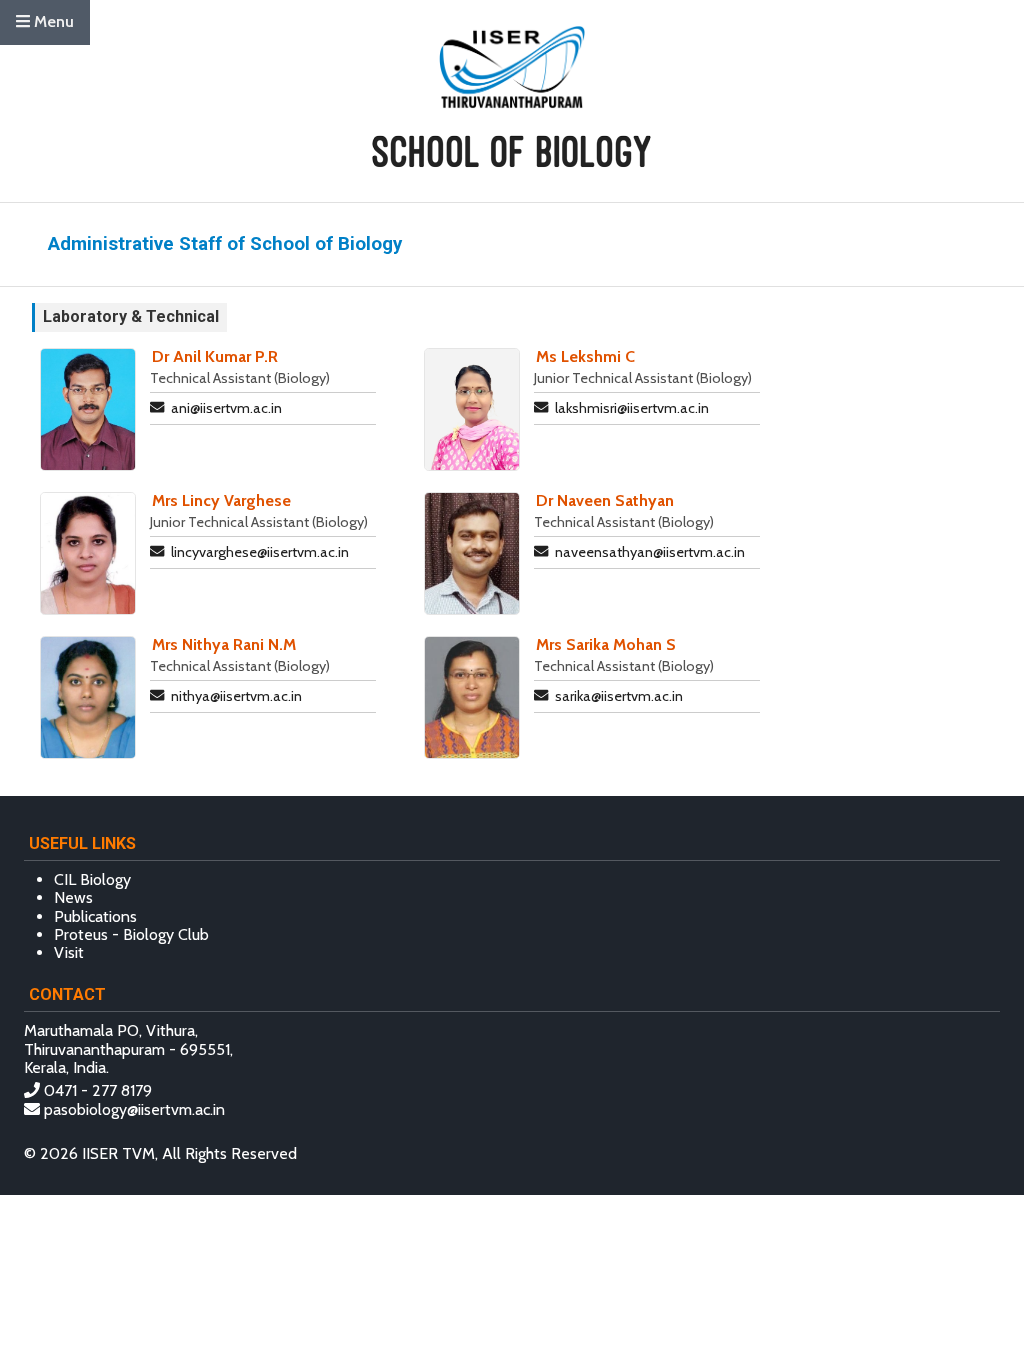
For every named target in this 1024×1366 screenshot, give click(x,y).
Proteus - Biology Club (131, 934)
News (73, 897)
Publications (95, 916)
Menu (52, 21)
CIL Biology (92, 879)
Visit (69, 952)
